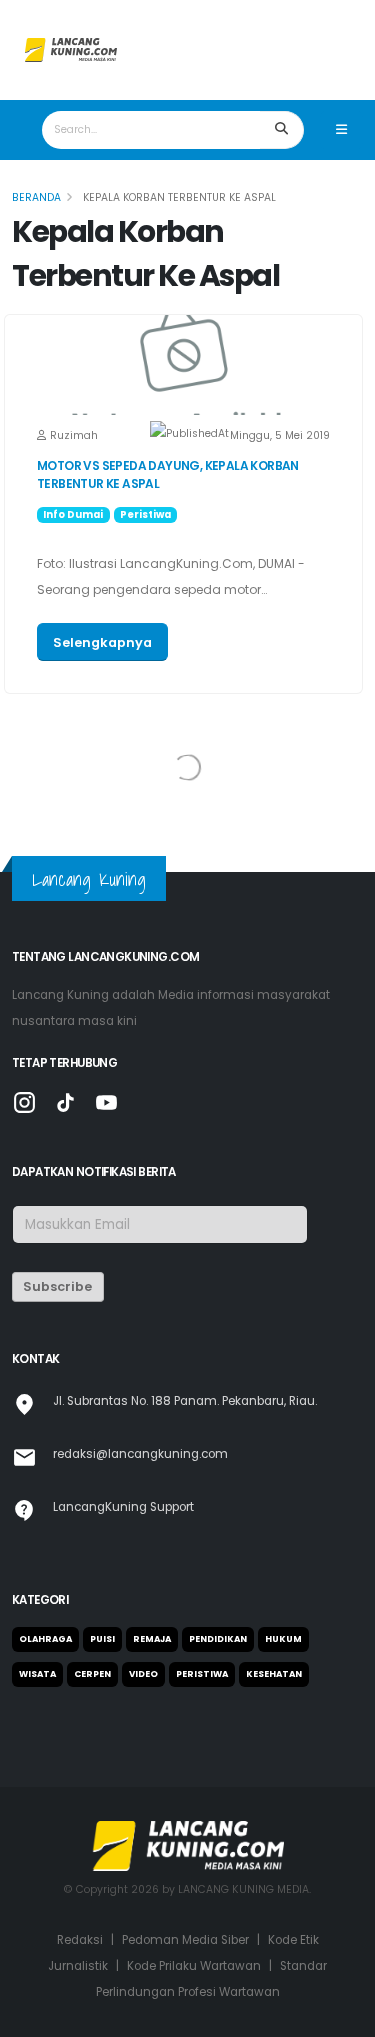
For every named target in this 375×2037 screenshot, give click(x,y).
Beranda (36, 197)
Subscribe (57, 1286)
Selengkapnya (102, 642)
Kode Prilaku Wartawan (194, 1966)
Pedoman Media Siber (185, 1940)
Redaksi (80, 1940)
